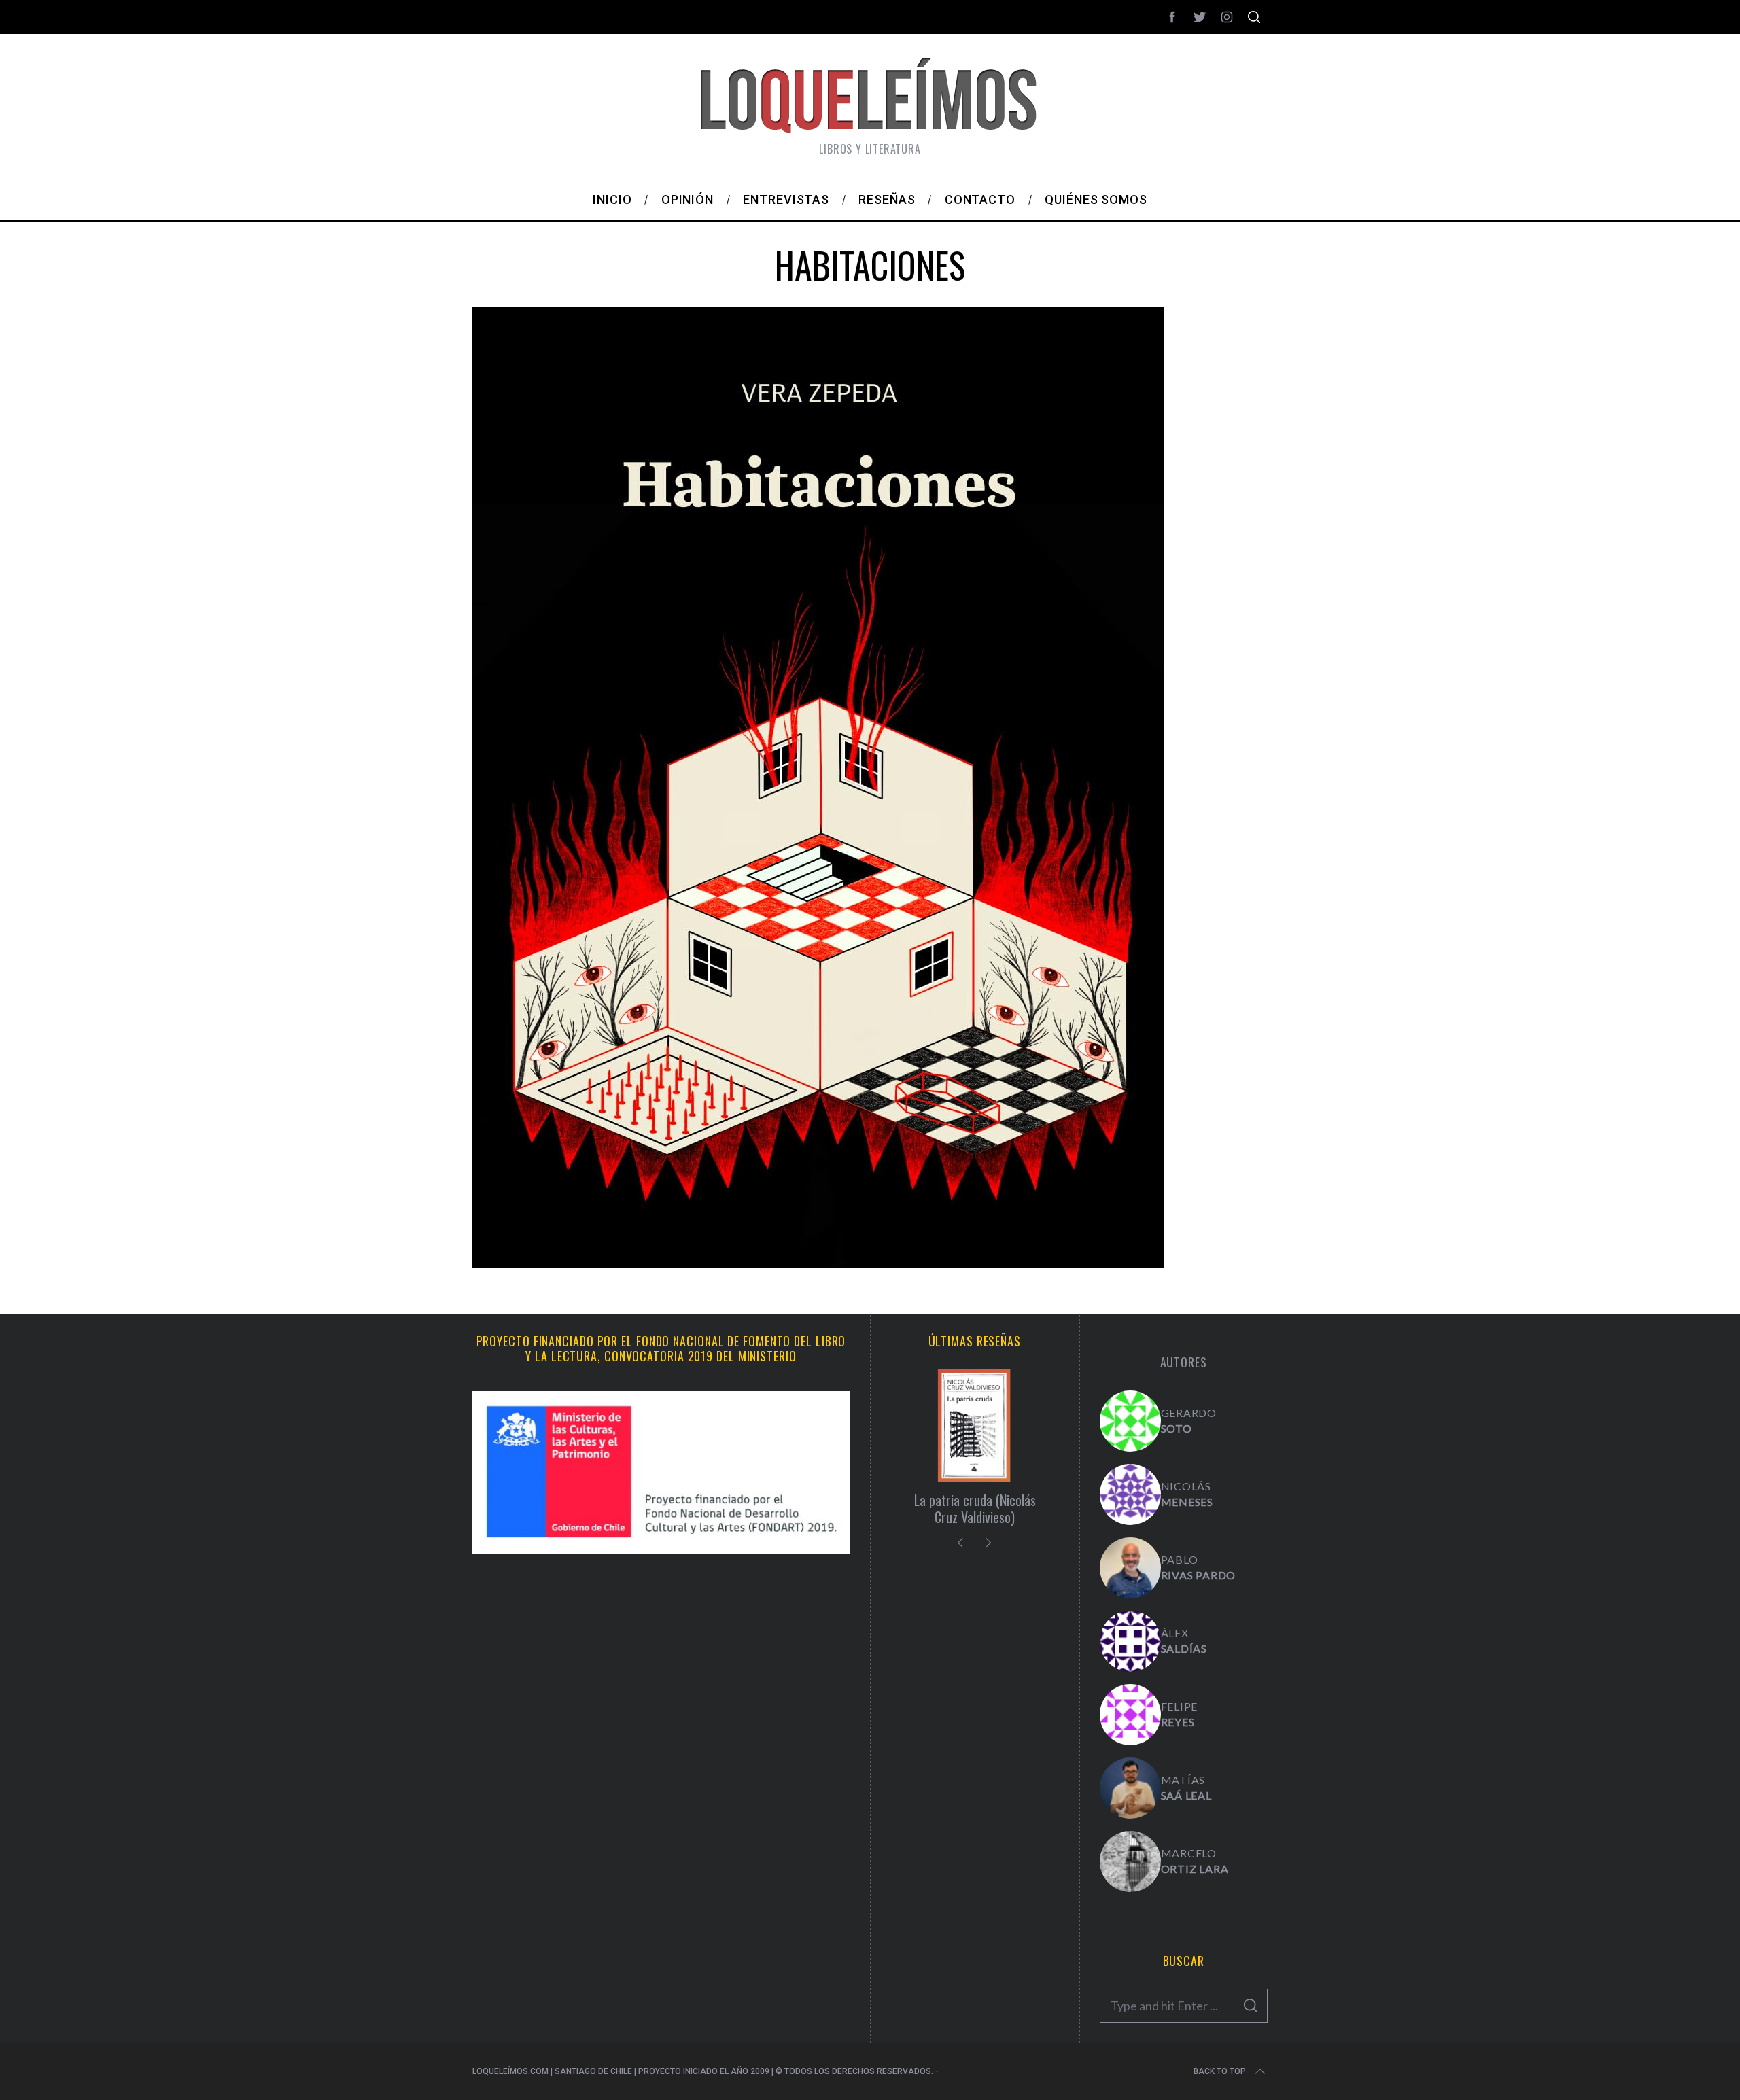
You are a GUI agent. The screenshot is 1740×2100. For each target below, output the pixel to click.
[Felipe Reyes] (1130, 1715)
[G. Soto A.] (1130, 1421)
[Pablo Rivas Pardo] (1130, 1568)
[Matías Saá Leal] (1130, 1788)
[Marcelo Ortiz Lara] (1130, 1861)
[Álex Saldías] (1130, 1641)
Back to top (1220, 2071)
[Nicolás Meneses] (1130, 1494)
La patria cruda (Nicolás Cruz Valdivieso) (975, 1508)
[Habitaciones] (818, 1263)
